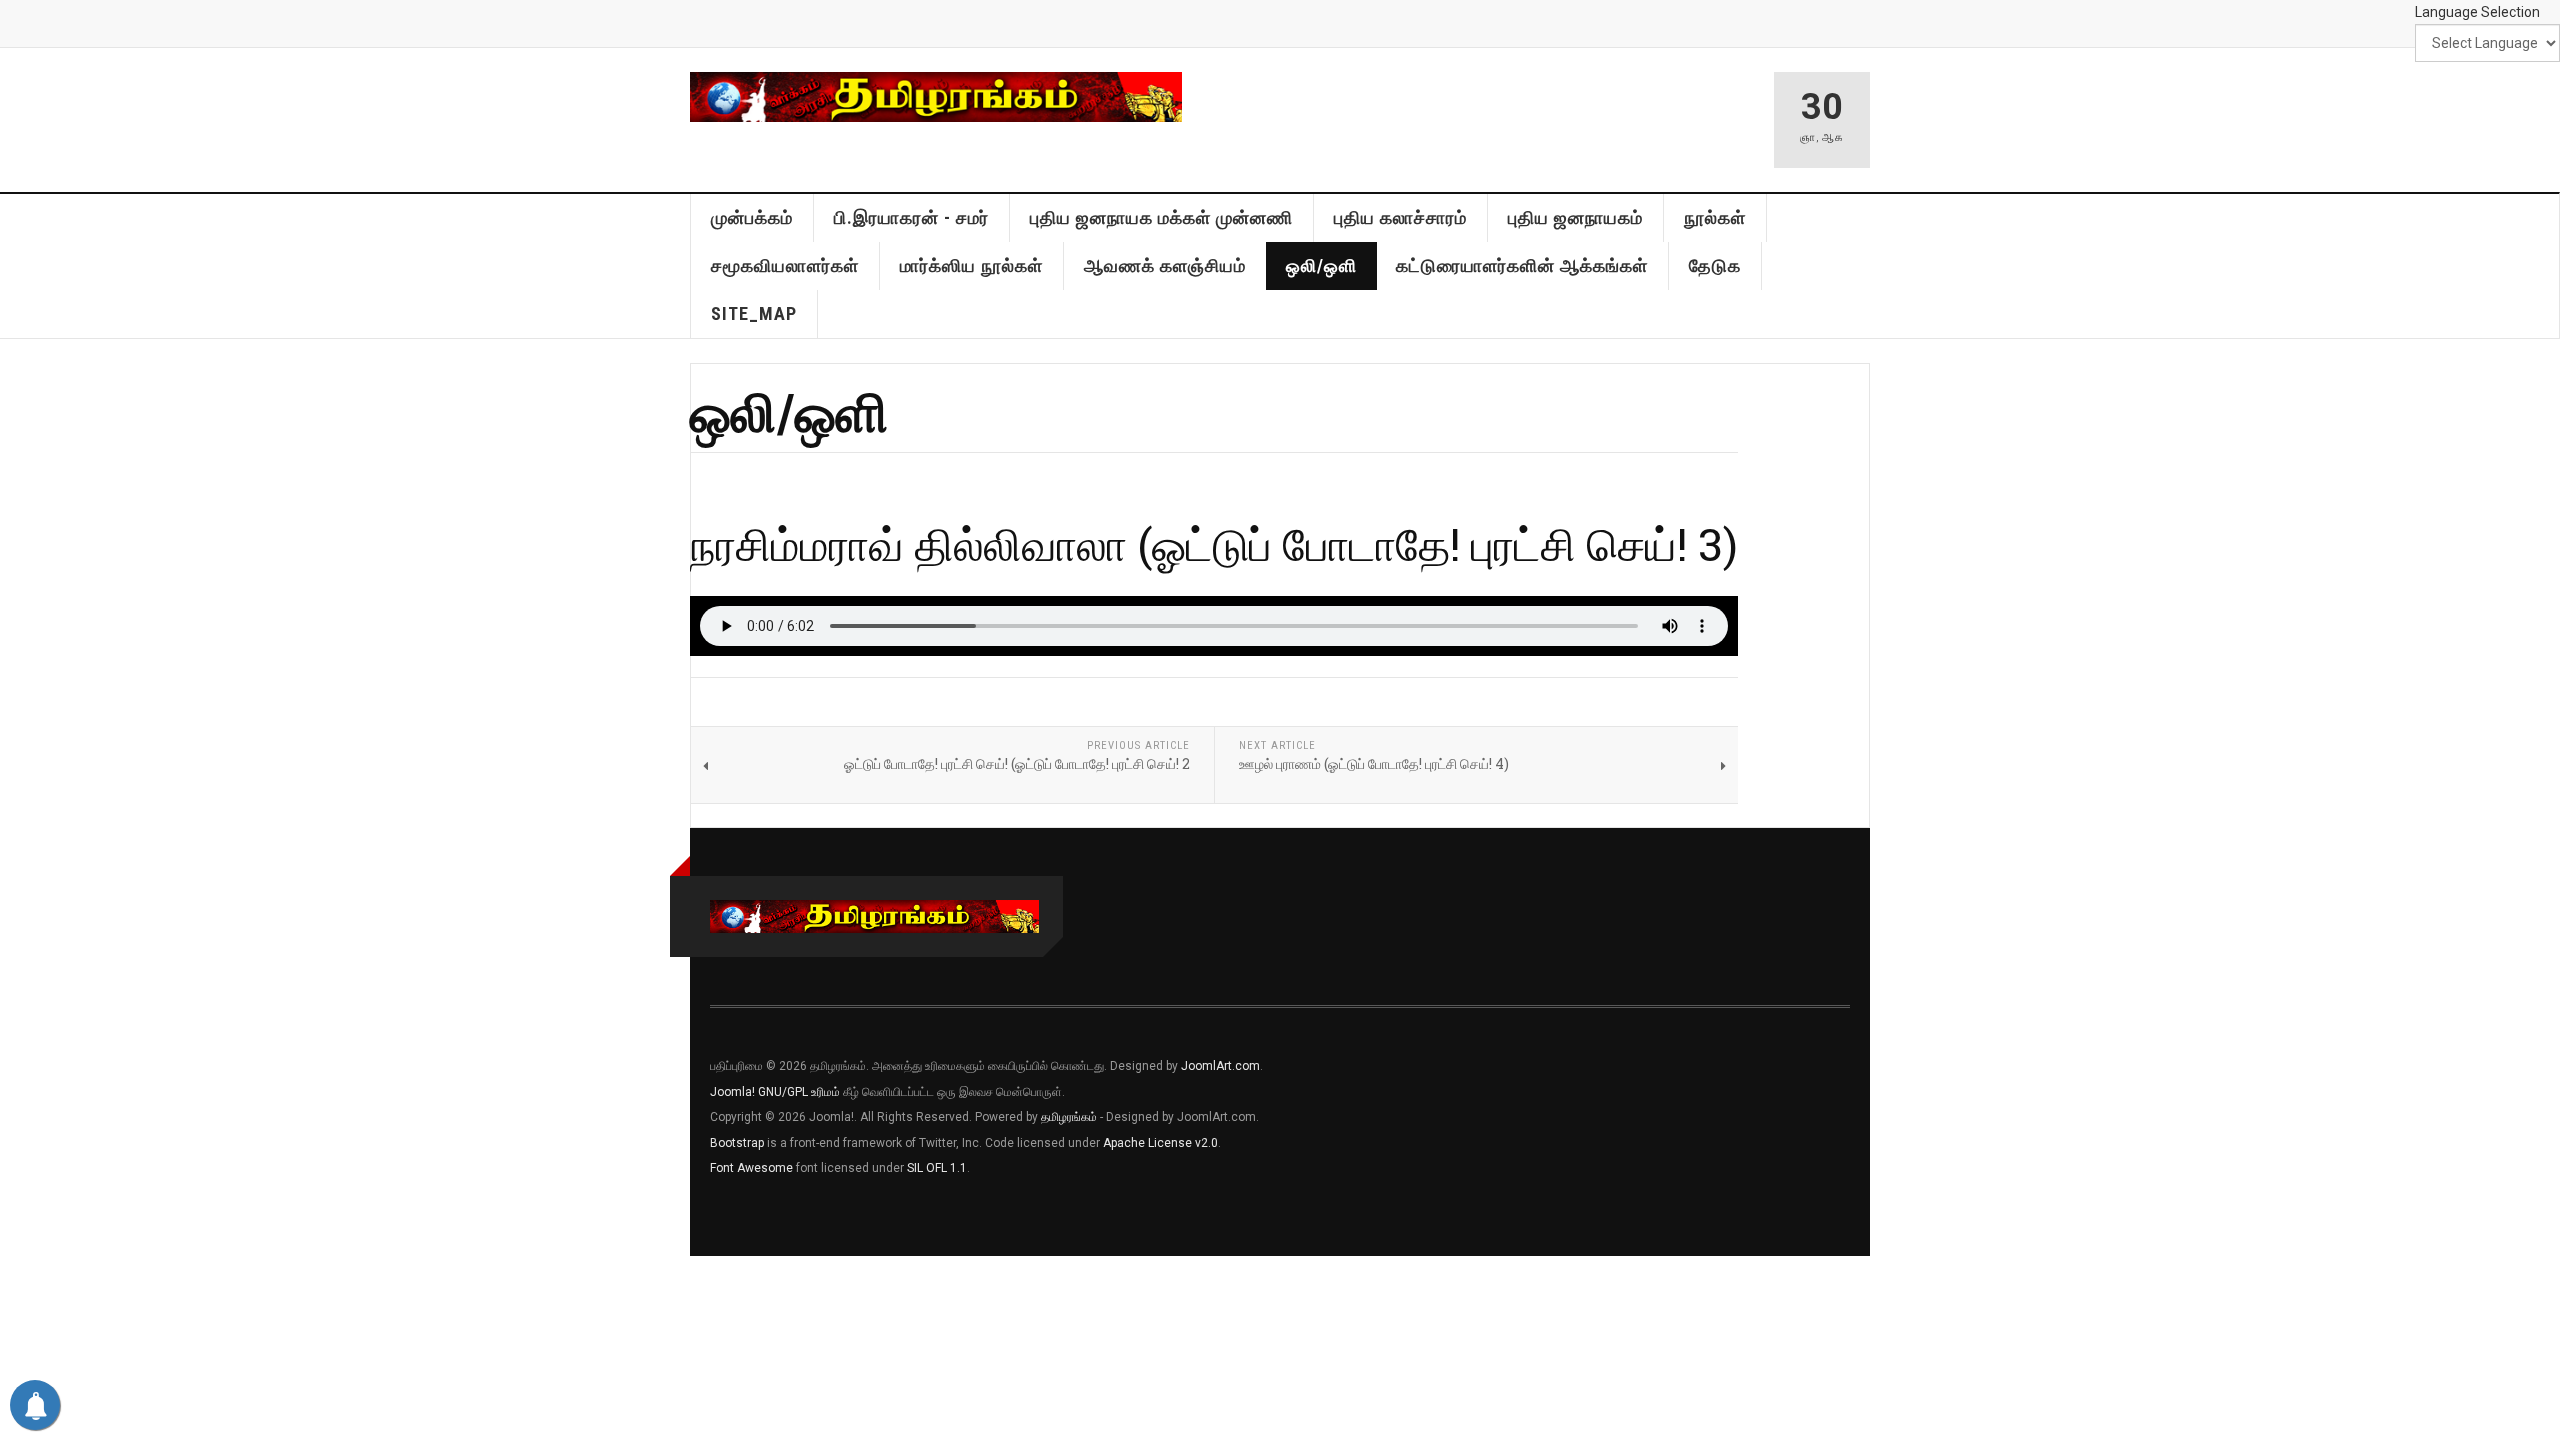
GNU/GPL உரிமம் (799, 1092)
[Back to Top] (19, 1276)
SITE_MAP (754, 313)
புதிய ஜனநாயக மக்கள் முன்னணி (1161, 217)
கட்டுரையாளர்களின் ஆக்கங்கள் (1522, 265)
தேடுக (1715, 265)
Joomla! (732, 1092)
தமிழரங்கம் (1069, 1117)
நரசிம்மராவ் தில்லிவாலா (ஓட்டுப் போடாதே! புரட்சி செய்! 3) (1214, 543)
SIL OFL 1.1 (937, 1168)
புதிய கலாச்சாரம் (1400, 217)
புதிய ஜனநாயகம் (1575, 217)
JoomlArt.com (1220, 1066)
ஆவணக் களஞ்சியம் (1165, 265)
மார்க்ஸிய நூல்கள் (971, 265)
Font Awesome (751, 1168)
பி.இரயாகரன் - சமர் (911, 217)
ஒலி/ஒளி (1321, 265)
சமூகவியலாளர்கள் (785, 265)
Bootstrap (737, 1143)
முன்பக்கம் (752, 217)
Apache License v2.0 (1160, 1143)
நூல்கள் (1715, 217)
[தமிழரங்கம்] (936, 97)
